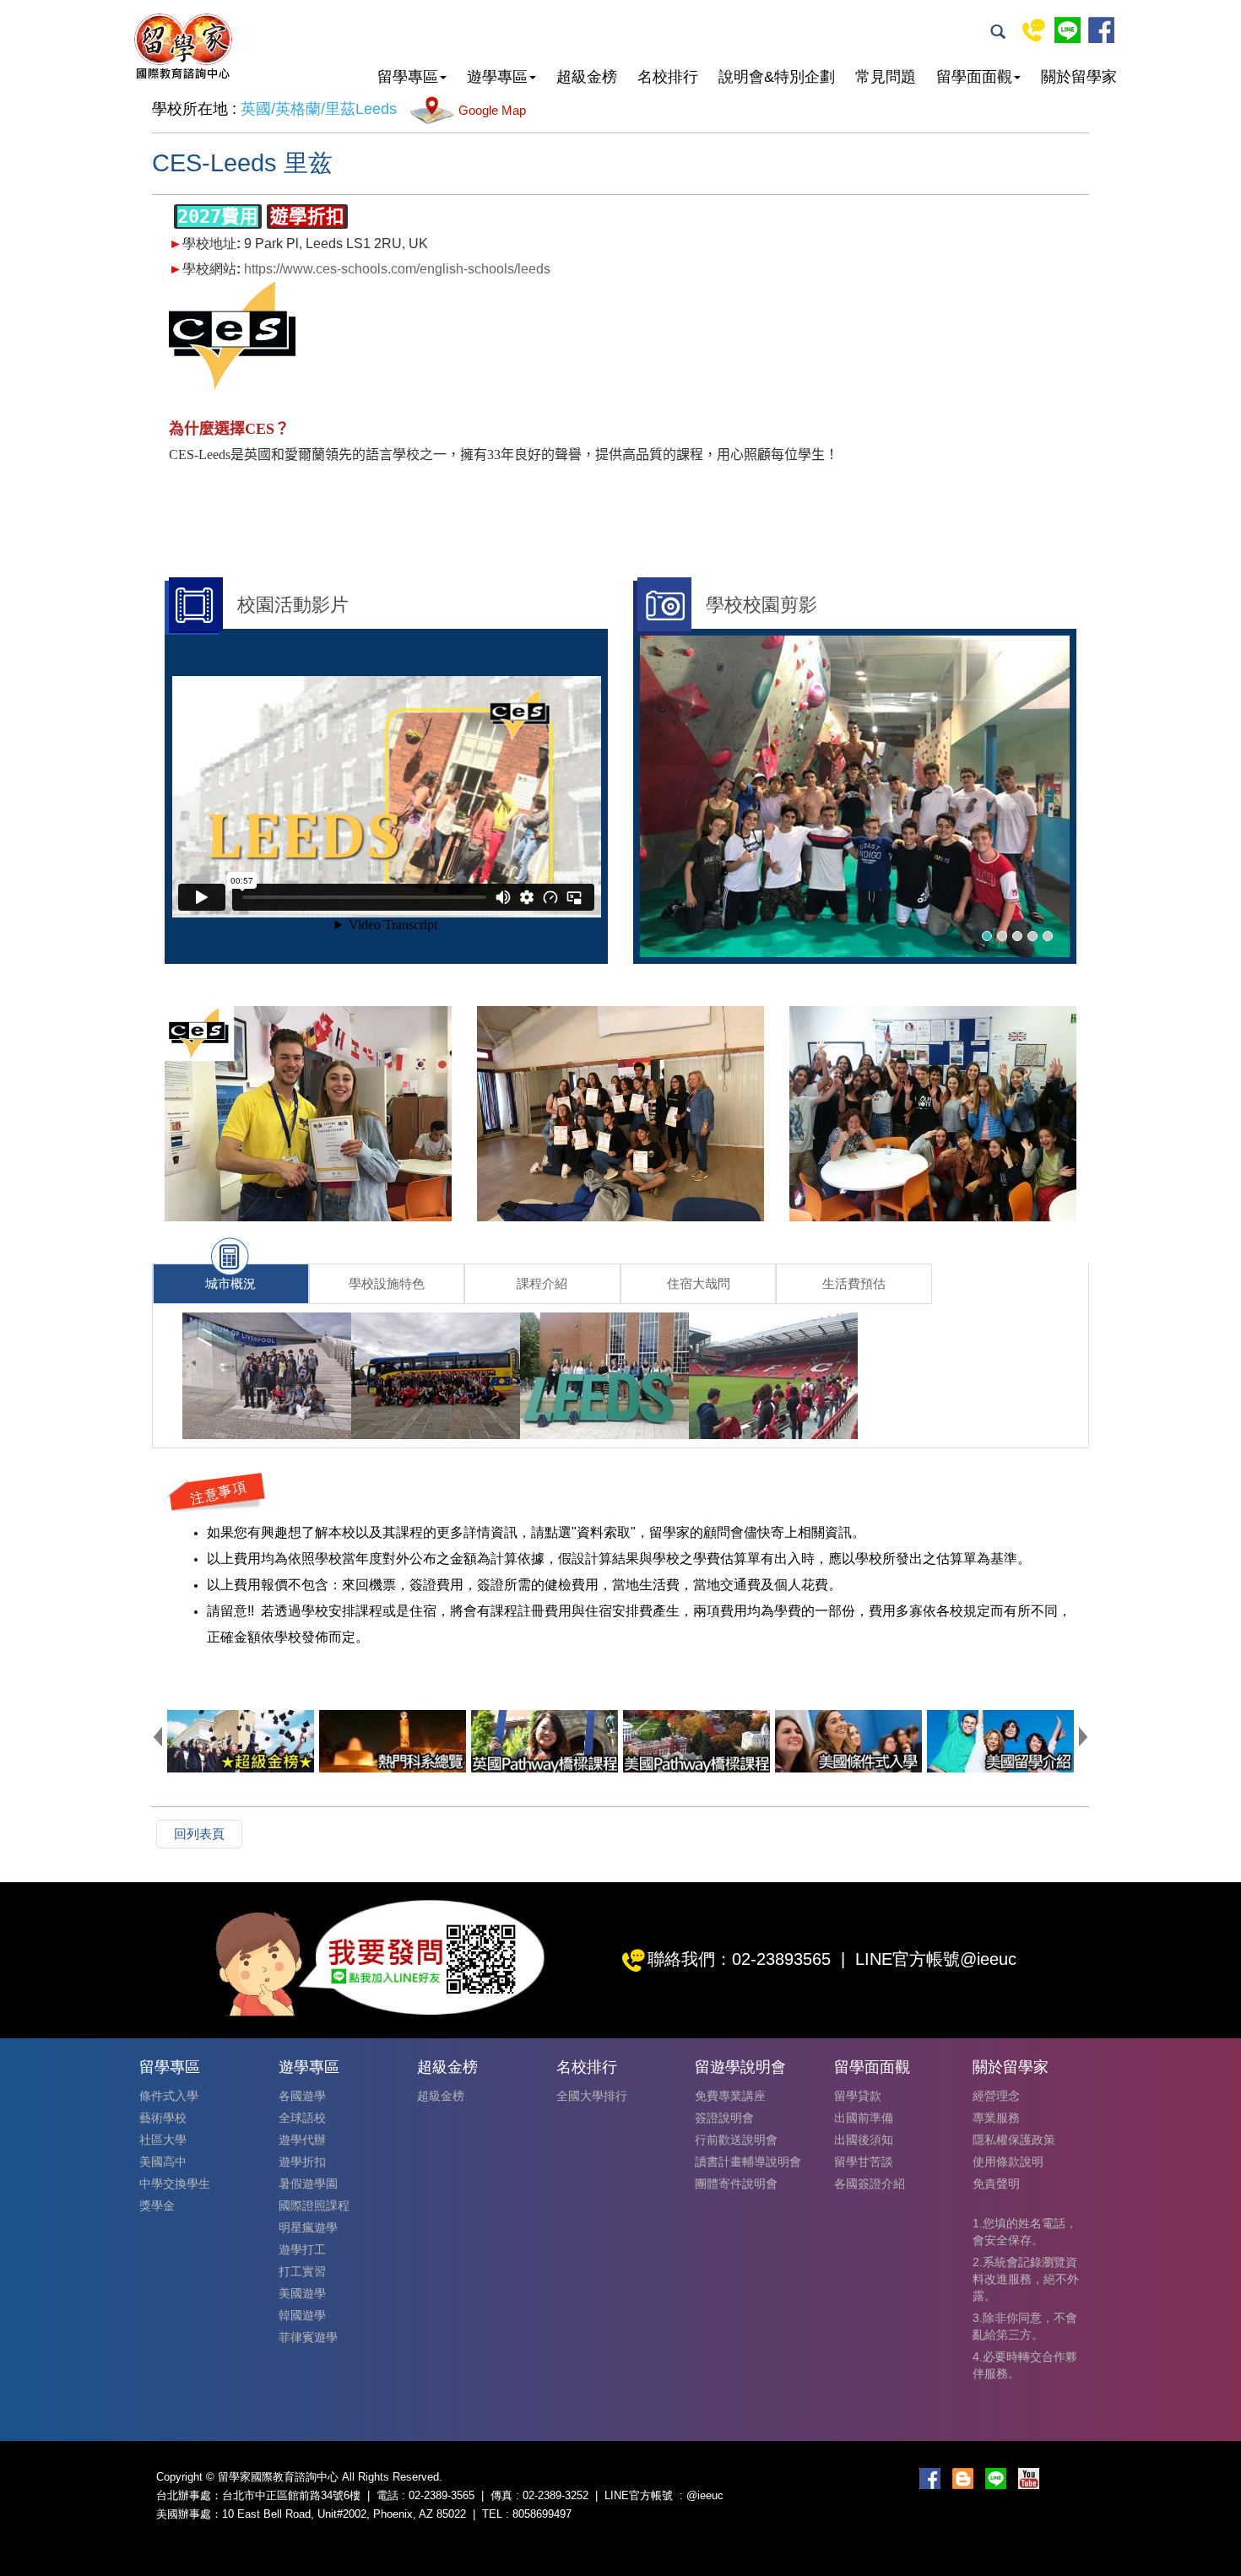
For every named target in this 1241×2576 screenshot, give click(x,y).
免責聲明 (996, 2184)
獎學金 (157, 2205)
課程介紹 (542, 1283)
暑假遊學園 (308, 2184)
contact (1034, 30)
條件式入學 (169, 2096)
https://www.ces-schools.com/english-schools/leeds (397, 269)
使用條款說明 (1008, 2162)
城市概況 (230, 1283)
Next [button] (1083, 1736)
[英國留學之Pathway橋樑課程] (545, 1741)
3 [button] (1017, 936)
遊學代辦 (302, 2140)
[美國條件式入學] (848, 1741)
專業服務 (996, 2118)
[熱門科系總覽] (393, 1741)
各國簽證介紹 (870, 2184)
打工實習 (302, 2271)
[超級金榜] (241, 1741)
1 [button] (987, 936)
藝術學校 (163, 2118)
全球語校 (302, 2118)
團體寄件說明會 (736, 2184)
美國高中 (163, 2162)
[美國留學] (1000, 1741)
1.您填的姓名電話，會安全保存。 (1025, 2232)
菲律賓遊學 (308, 2337)
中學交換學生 (175, 2184)
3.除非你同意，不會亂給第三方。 (1025, 2326)
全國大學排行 (592, 2096)
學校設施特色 (387, 1283)
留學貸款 (858, 2096)
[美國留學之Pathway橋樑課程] (696, 1741)
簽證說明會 (724, 2118)
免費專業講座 (730, 2096)
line (1068, 30)
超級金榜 (441, 2096)
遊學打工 (302, 2249)
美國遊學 (302, 2293)
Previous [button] (158, 1736)
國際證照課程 (314, 2205)
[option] (855, 797)
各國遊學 (302, 2096)
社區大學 (163, 2140)
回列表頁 (199, 1834)
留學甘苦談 (864, 2162)
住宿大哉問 (699, 1283)
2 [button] (1002, 936)
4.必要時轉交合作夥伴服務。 (1025, 2365)
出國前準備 (864, 2118)
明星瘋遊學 (308, 2227)
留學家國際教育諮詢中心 (182, 46)
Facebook (1101, 30)
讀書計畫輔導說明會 (748, 2162)
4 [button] (1032, 936)
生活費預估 (854, 1283)
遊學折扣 (302, 2162)
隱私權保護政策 (1014, 2140)
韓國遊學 (302, 2315)
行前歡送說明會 (736, 2140)
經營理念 (996, 2096)
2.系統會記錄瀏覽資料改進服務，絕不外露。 (1026, 2279)
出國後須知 (864, 2140)
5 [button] (1048, 936)
